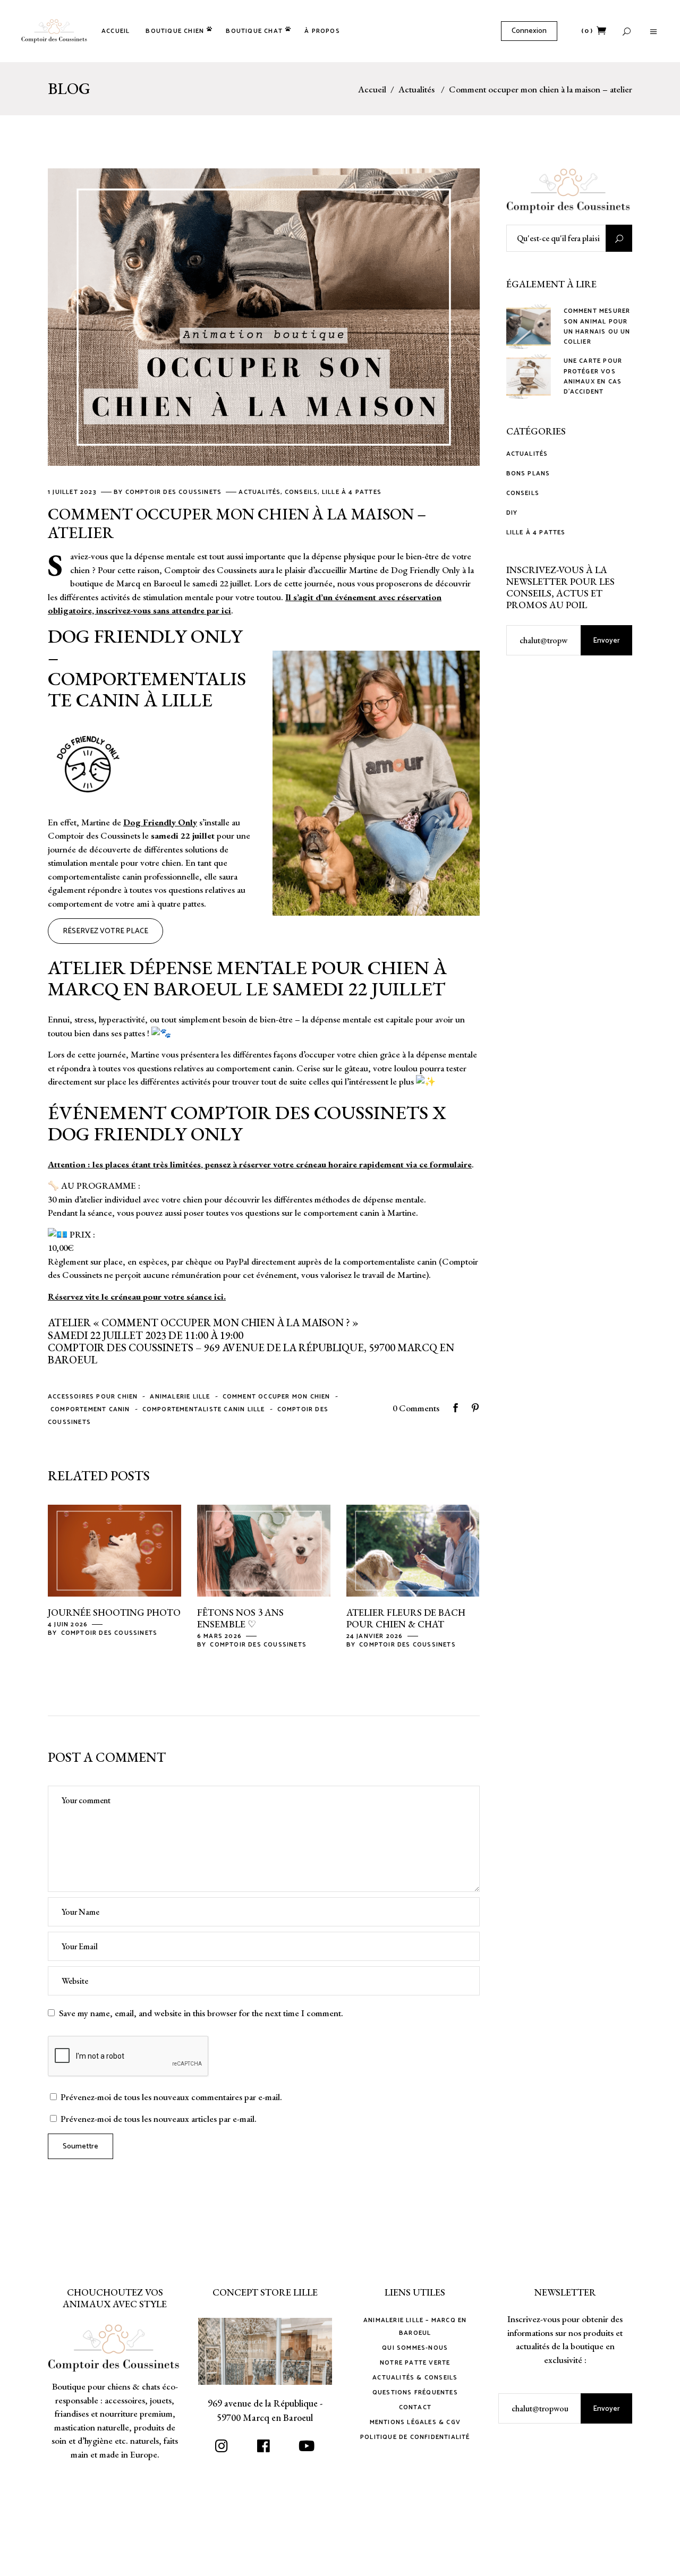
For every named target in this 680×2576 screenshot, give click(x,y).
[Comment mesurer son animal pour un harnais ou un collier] (529, 327)
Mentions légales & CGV (415, 2422)
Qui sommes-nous (415, 2348)
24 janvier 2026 (376, 1636)
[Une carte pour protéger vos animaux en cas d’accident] (529, 377)
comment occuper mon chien (277, 1397)
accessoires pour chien (93, 1397)
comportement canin (90, 1409)
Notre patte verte (415, 2363)
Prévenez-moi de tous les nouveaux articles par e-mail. (159, 2119)
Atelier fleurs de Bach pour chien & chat (406, 1618)
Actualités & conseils (415, 2378)
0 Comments (416, 1408)
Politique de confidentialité (415, 2437)
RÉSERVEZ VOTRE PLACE (105, 931)
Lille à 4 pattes (352, 492)
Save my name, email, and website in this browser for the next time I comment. (201, 2013)
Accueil (372, 89)
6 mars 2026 (220, 1636)
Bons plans (528, 474)
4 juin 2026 (69, 1624)
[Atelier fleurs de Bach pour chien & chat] (413, 1551)
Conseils (301, 492)
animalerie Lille (180, 1397)
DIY (512, 513)
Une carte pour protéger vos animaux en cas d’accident (593, 376)
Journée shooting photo (114, 1612)
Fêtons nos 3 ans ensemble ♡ (240, 1618)
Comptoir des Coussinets (175, 492)
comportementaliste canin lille (204, 1409)
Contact (415, 2407)
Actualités (416, 89)
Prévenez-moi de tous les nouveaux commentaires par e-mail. (171, 2097)
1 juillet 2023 (73, 492)
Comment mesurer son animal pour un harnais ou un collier (597, 326)
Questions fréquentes (415, 2392)
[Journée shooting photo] (114, 1551)
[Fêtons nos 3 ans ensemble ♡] (264, 1551)
